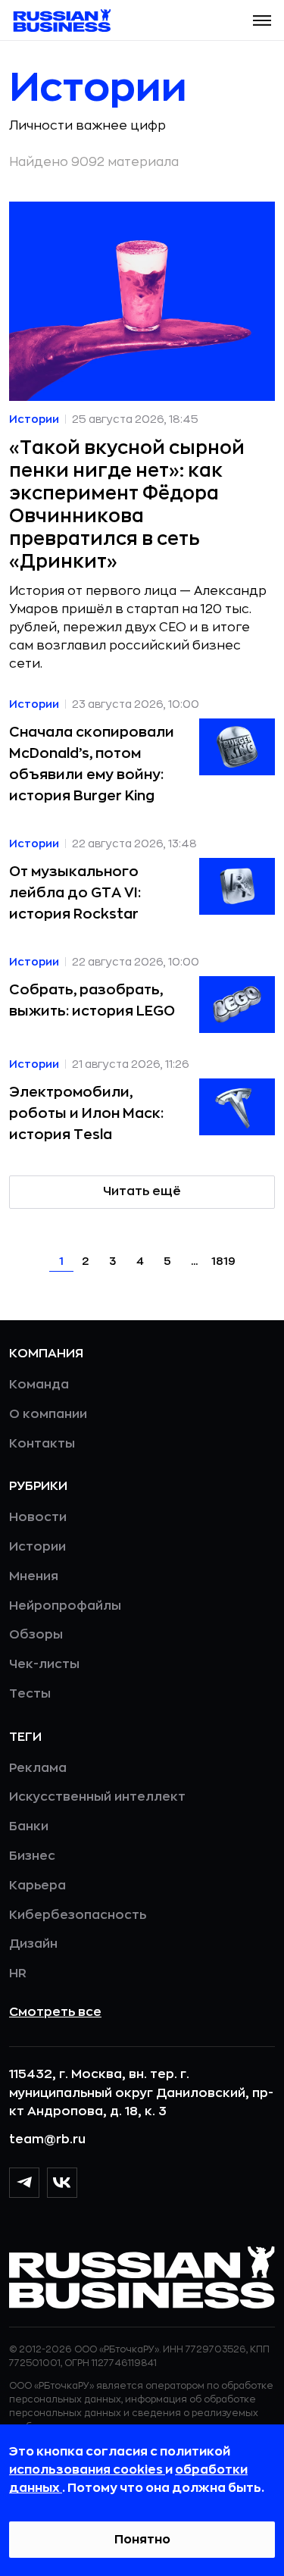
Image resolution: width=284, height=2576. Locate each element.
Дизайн (33, 1944)
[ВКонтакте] (62, 2183)
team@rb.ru (47, 2139)
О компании (48, 1414)
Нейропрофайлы (65, 1606)
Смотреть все (55, 2012)
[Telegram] (24, 2183)
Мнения (34, 1576)
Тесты (30, 1694)
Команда (39, 1385)
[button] (262, 20)
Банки (29, 1826)
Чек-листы (44, 1664)
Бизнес (32, 1856)
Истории (37, 1547)
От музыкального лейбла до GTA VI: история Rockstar (75, 893)
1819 (223, 1261)
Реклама (38, 1768)
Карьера (37, 1886)
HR (18, 1973)
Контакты (42, 1444)
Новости (38, 1517)
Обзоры (36, 1635)
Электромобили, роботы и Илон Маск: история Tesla (86, 1113)
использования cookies (87, 2470)
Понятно (142, 2540)
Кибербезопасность (78, 1915)
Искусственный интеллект (97, 1797)
